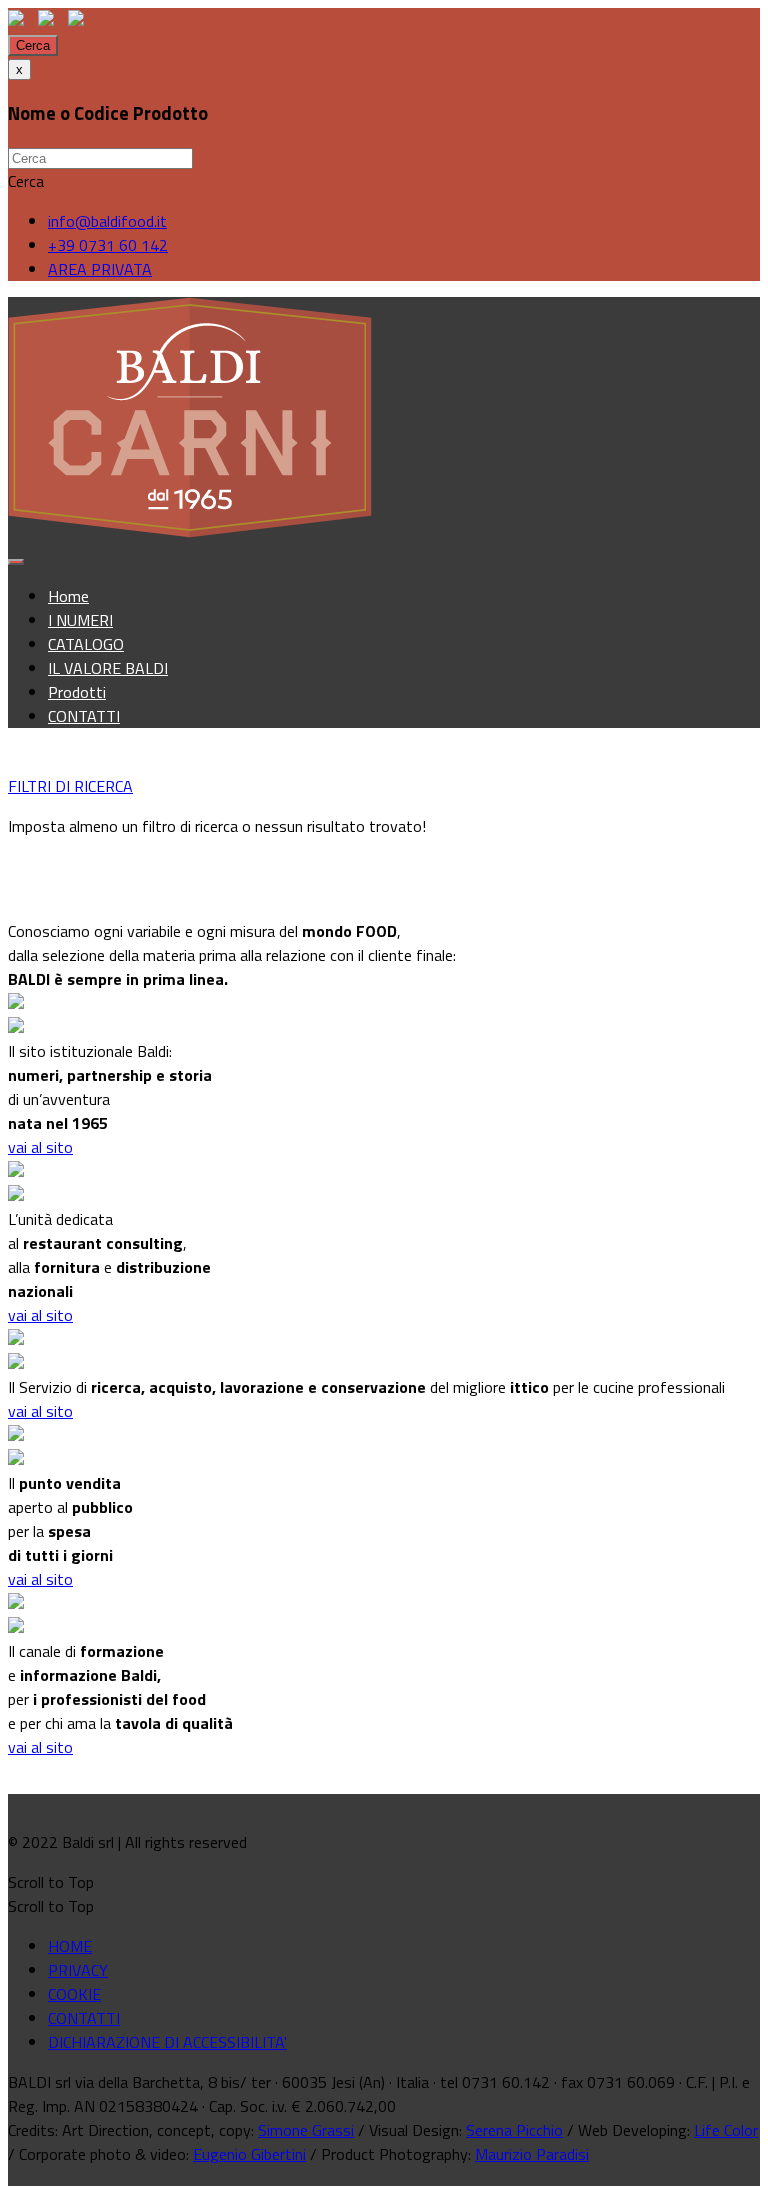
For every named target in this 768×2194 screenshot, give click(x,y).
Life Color (726, 2130)
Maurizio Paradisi (532, 2154)
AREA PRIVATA (100, 269)
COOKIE (74, 1994)
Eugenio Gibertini (249, 2154)
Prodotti (77, 692)
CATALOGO (86, 644)
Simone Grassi (306, 2130)
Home (68, 596)
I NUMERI (80, 620)
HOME (70, 1946)
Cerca (33, 45)
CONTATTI (84, 716)
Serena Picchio (514, 2130)
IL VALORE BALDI (108, 668)
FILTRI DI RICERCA (70, 786)
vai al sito (40, 1147)
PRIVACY (78, 1970)
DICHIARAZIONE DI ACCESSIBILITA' (167, 2042)
